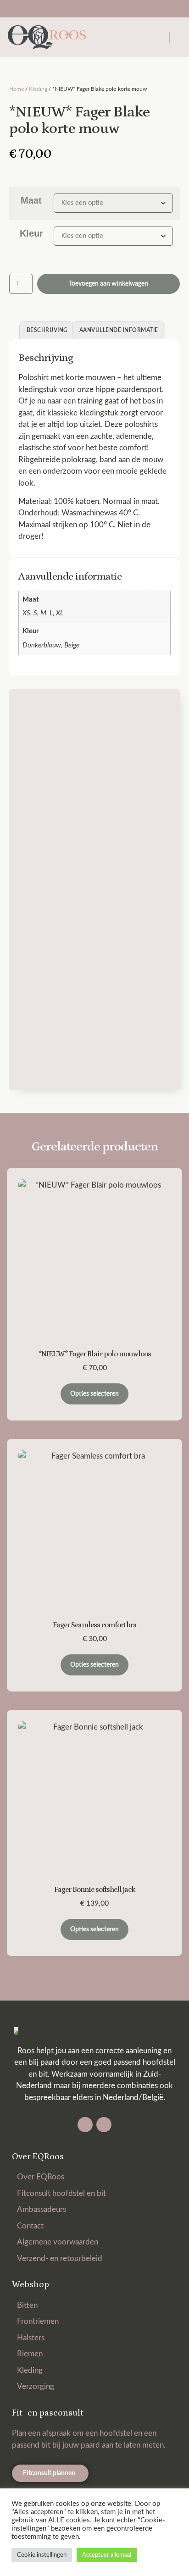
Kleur (31, 233)
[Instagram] (104, 2125)
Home (17, 89)
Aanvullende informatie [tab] (119, 330)
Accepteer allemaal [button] (107, 2555)
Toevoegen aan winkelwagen (108, 284)
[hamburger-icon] (169, 38)
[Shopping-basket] (86, 9)
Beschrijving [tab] (47, 330)
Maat (31, 200)
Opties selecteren (94, 1394)
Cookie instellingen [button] (42, 2555)
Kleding (38, 89)
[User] (103, 9)
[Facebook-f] (85, 2125)
